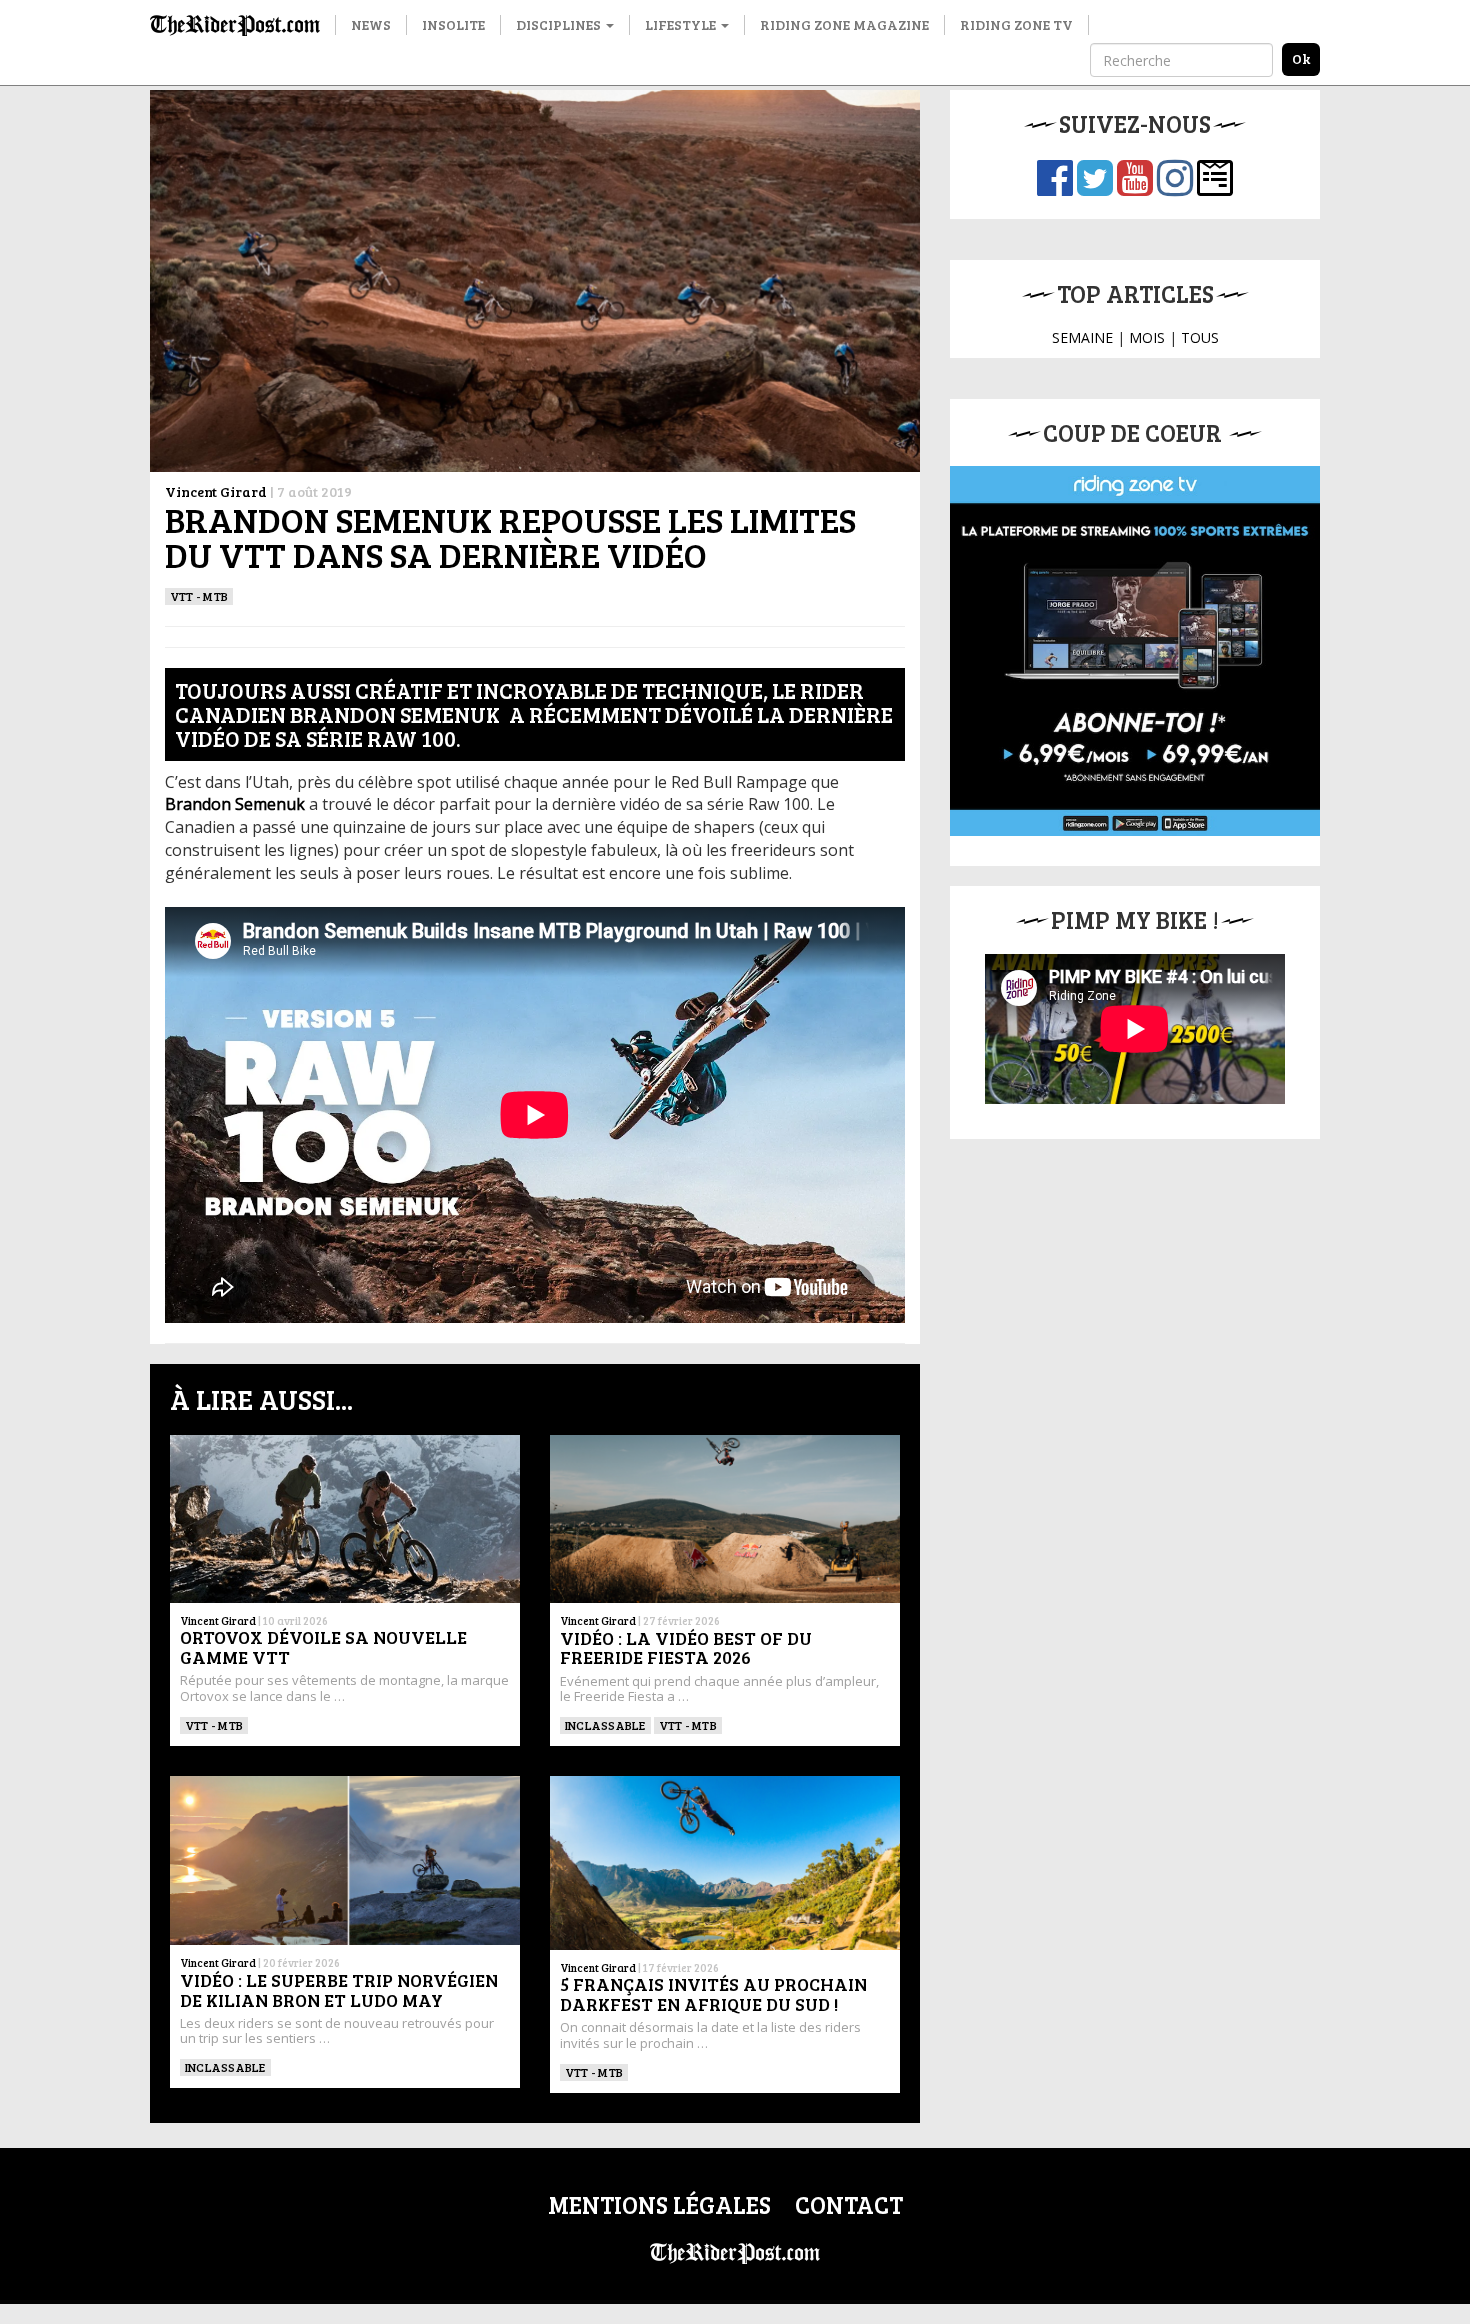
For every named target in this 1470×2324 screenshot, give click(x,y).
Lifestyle (682, 24)
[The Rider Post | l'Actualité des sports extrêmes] (235, 25)
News (371, 24)
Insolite (453, 24)
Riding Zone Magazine (844, 24)
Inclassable (605, 1725)
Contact (849, 2204)
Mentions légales (659, 2204)
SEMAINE (1082, 337)
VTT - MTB (199, 596)
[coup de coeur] (1135, 651)
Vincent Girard (216, 491)
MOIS (1147, 337)
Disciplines (560, 24)
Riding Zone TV (1016, 24)
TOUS (1200, 337)
